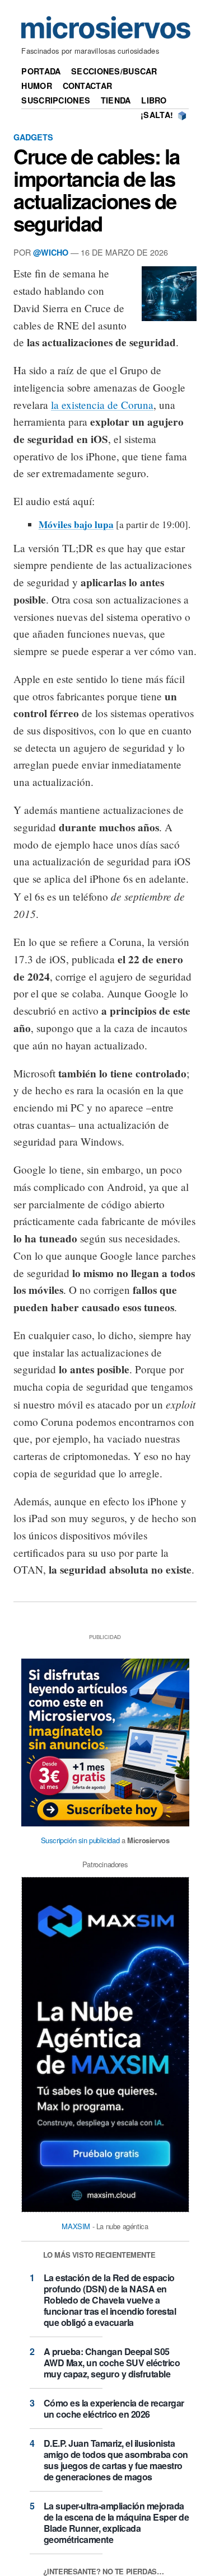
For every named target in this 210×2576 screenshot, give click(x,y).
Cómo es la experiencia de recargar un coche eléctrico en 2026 (114, 2408)
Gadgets (33, 137)
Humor (36, 86)
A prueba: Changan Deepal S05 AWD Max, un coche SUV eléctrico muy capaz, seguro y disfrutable (112, 2363)
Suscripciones (56, 100)
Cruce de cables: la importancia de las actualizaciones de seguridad (97, 190)
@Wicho (51, 252)
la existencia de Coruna (102, 405)
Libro (154, 100)
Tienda (116, 100)
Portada (41, 71)
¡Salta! (157, 115)
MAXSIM (76, 2226)
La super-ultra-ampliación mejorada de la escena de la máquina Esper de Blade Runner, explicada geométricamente (116, 2523)
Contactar (88, 86)
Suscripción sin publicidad (80, 1840)
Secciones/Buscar (114, 71)
